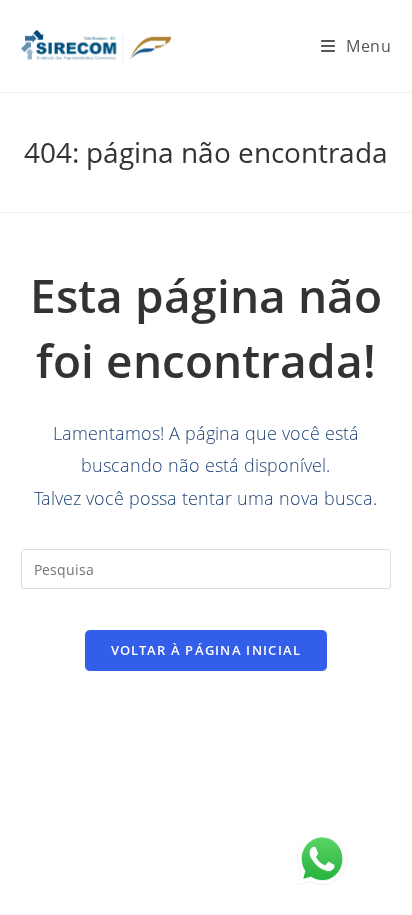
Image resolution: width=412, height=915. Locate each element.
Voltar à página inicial (206, 650)
